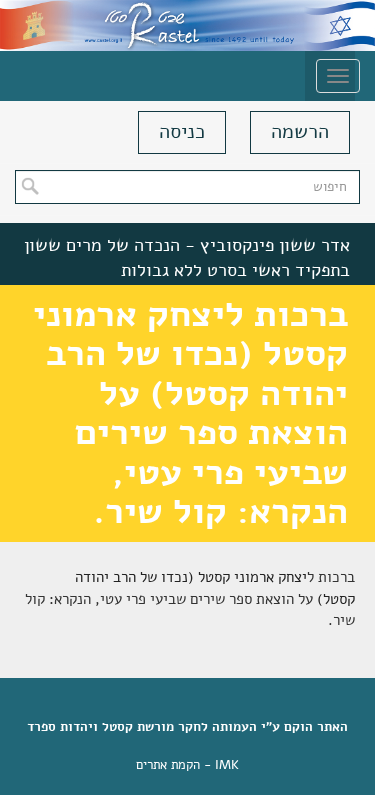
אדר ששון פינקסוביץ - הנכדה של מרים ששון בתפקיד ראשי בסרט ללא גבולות (187, 258)
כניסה (182, 131)
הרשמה (300, 131)
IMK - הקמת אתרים (187, 765)
